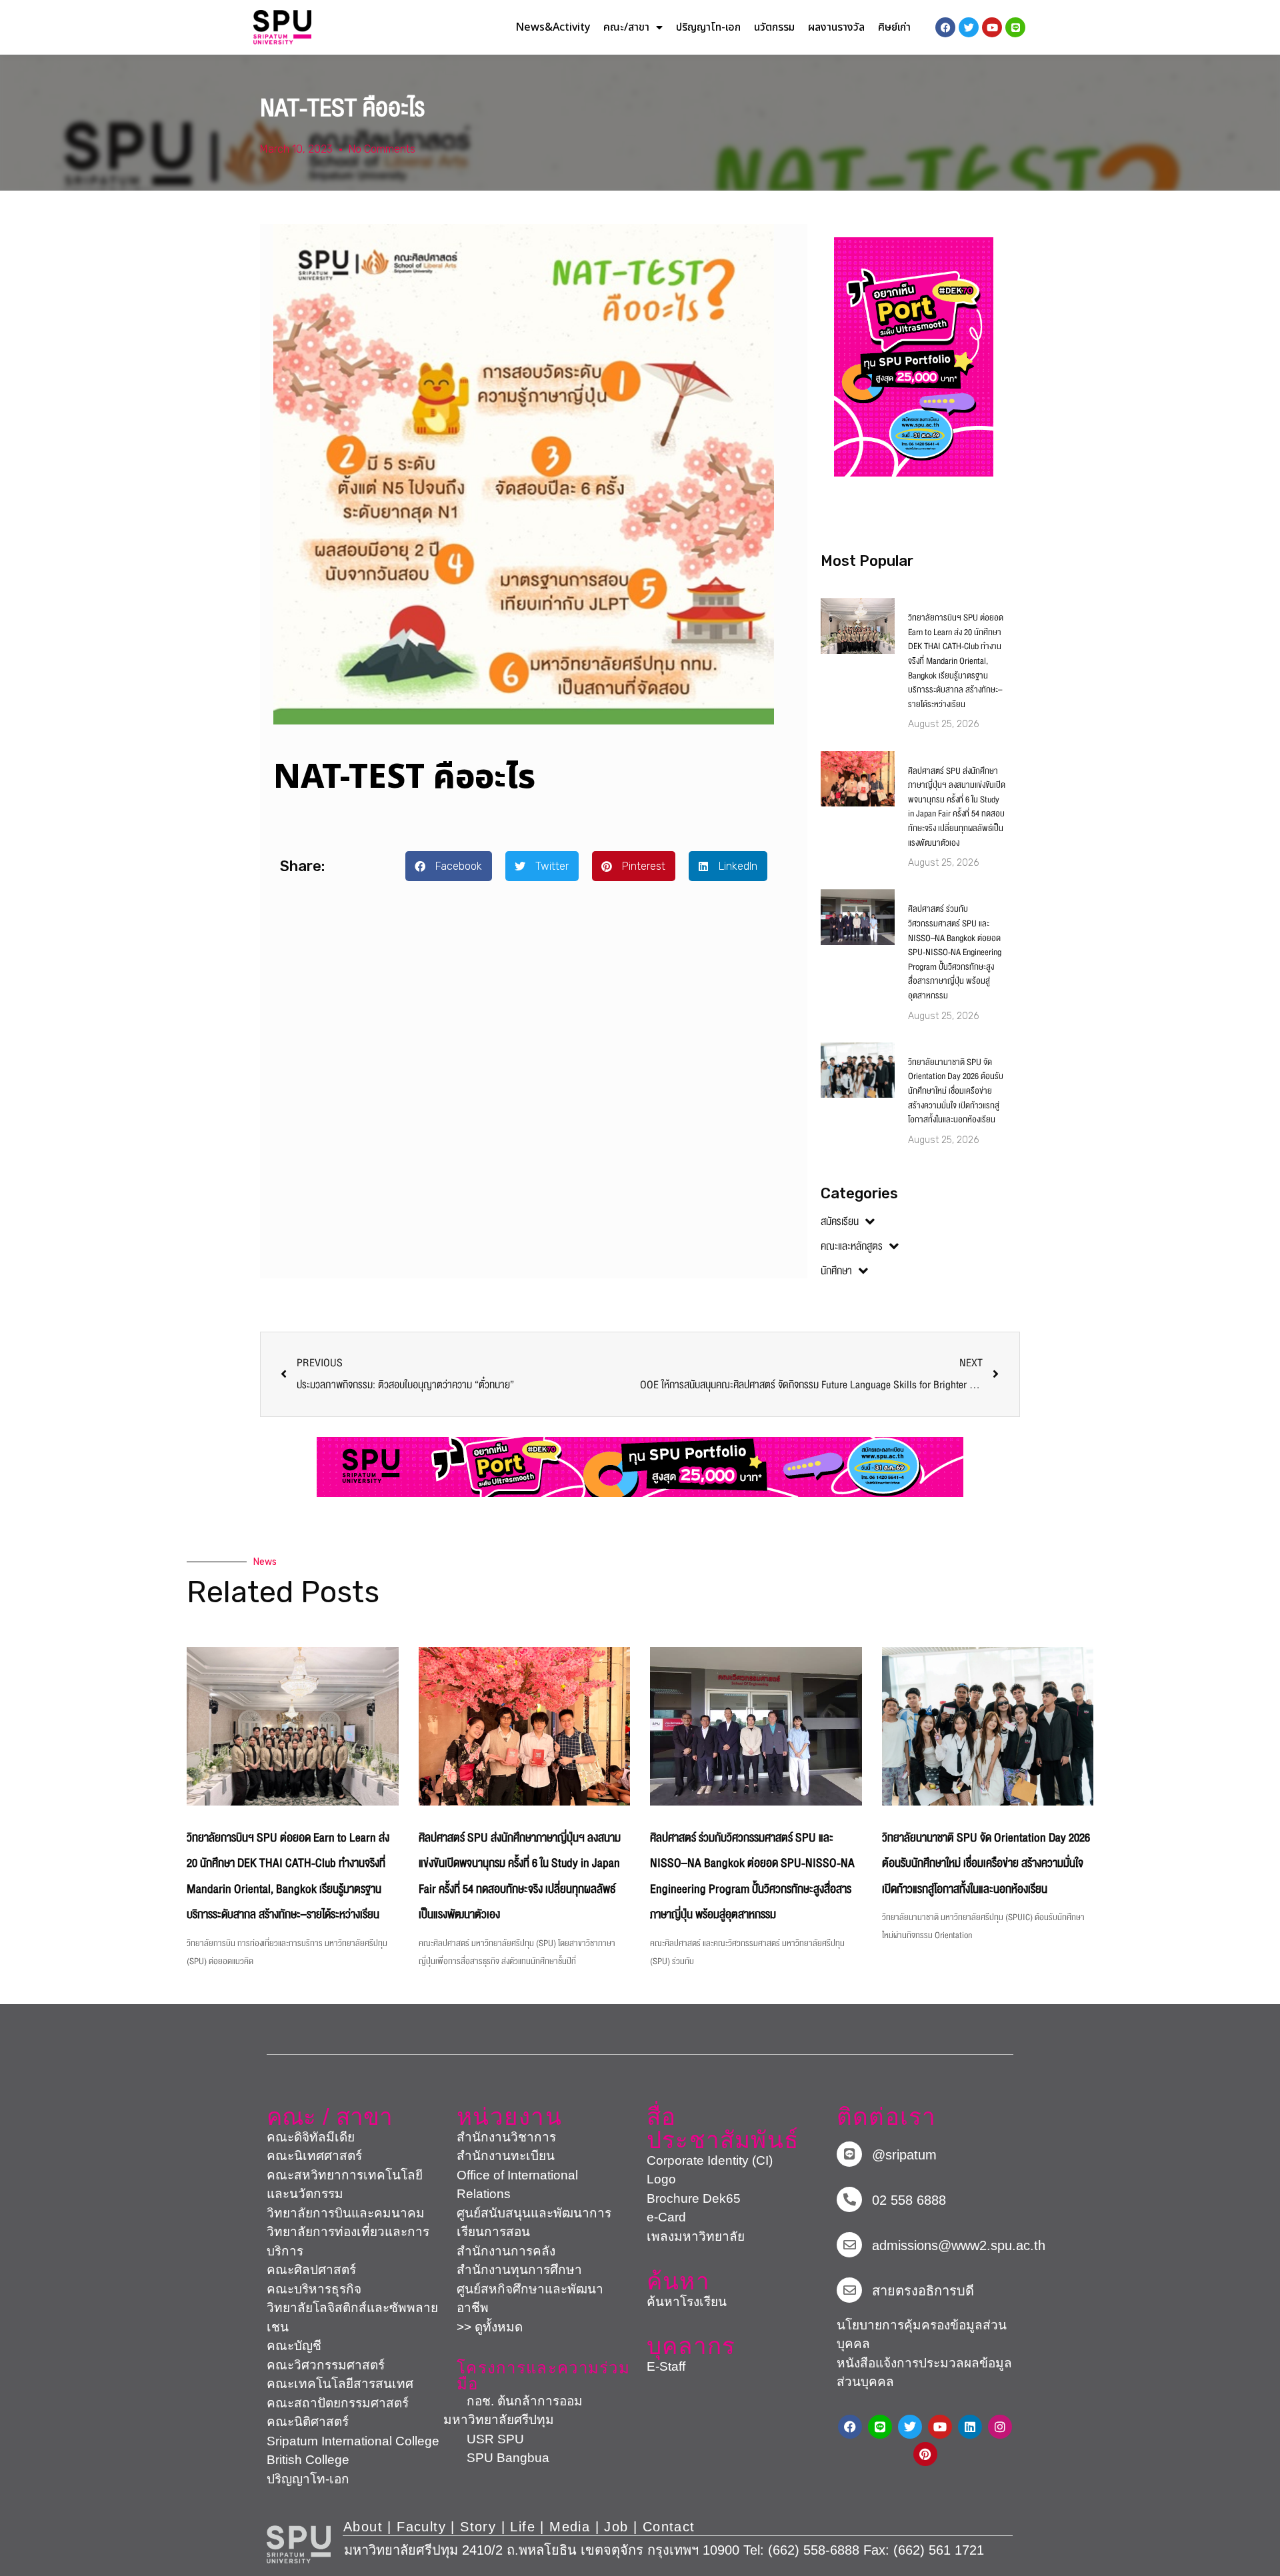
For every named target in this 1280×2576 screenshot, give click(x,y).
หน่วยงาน (509, 2116)
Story (478, 2527)
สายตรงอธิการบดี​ (923, 2291)
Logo (661, 2179)
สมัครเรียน (840, 1222)
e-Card (666, 2217)
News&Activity (553, 27)
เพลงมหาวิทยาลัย (696, 2236)
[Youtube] (940, 2427)
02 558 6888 (909, 2200)
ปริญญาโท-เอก (708, 27)
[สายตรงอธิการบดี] (849, 2290)
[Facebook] (850, 2427)
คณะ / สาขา (330, 2116)
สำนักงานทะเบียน (506, 2156)
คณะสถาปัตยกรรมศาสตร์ (338, 2403)
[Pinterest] (925, 2454)
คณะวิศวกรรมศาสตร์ (326, 2365)
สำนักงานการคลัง (506, 2251)
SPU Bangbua (496, 2458)
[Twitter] (910, 2427)
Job (616, 2527)
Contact (669, 2527)
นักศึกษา (836, 1271)
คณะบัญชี (294, 2346)
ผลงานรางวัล (836, 27)
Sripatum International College (353, 2441)
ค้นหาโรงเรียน (687, 2302)
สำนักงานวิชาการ (506, 2137)
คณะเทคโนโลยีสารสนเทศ (340, 2384)
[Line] (1015, 27)
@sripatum (904, 2155)
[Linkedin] (970, 2427)
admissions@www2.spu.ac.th (959, 2245)
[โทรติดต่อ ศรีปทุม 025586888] (849, 2199)
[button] (449, 866)
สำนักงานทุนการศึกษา (519, 2270)
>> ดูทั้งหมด (490, 2327)
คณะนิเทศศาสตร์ (314, 2156)
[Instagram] (1000, 2427)
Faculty (421, 2527)
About (363, 2527)
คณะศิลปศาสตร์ (311, 2270)
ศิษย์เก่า (894, 27)
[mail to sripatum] (849, 2245)
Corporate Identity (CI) (710, 2160)
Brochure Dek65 (694, 2198)
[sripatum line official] (849, 2154)
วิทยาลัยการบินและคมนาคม (346, 2213)
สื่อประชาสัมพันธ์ (723, 2128)
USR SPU (484, 2439)
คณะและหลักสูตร (852, 1246)
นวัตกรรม (774, 27)
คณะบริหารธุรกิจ (314, 2289)
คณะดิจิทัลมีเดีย (311, 2137)
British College (308, 2460)
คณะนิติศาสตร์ (308, 2422)
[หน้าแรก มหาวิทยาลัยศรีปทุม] (299, 2545)
